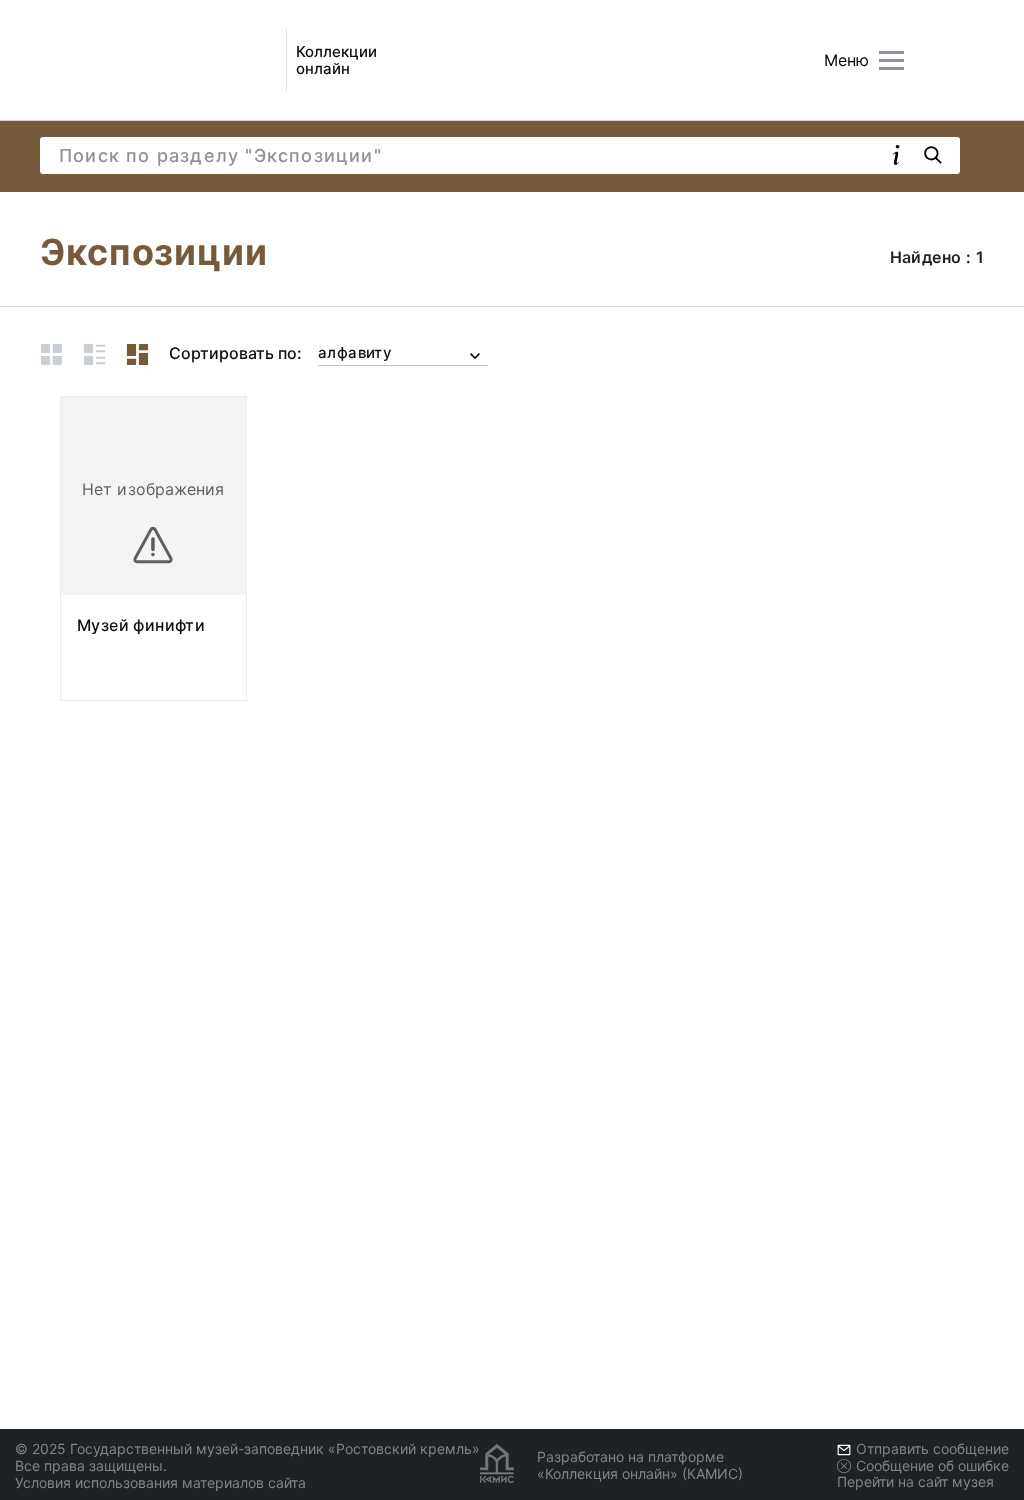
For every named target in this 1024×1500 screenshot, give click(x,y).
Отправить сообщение (932, 1448)
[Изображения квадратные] (51, 354)
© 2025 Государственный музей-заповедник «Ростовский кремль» (247, 1448)
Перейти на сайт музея (915, 1481)
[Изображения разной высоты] (137, 354)
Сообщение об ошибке (932, 1465)
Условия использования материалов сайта (160, 1482)
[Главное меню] (891, 60)
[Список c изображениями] (94, 354)
